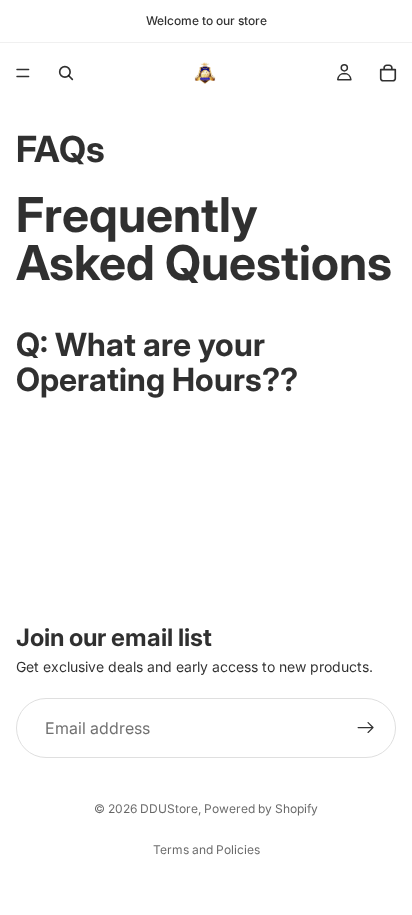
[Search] (66, 73)
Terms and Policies (206, 849)
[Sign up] (366, 728)
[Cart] (388, 73)
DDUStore (169, 808)
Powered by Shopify (261, 808)
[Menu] (23, 73)
